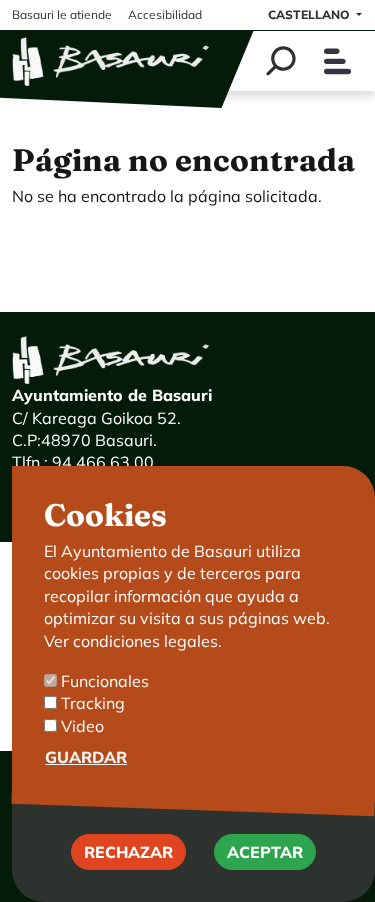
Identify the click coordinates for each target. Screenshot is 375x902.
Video (82, 726)
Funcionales (105, 681)
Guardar (86, 757)
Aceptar (265, 852)
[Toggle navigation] (337, 61)
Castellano (310, 14)
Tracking (93, 703)
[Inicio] (112, 61)
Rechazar (128, 852)
